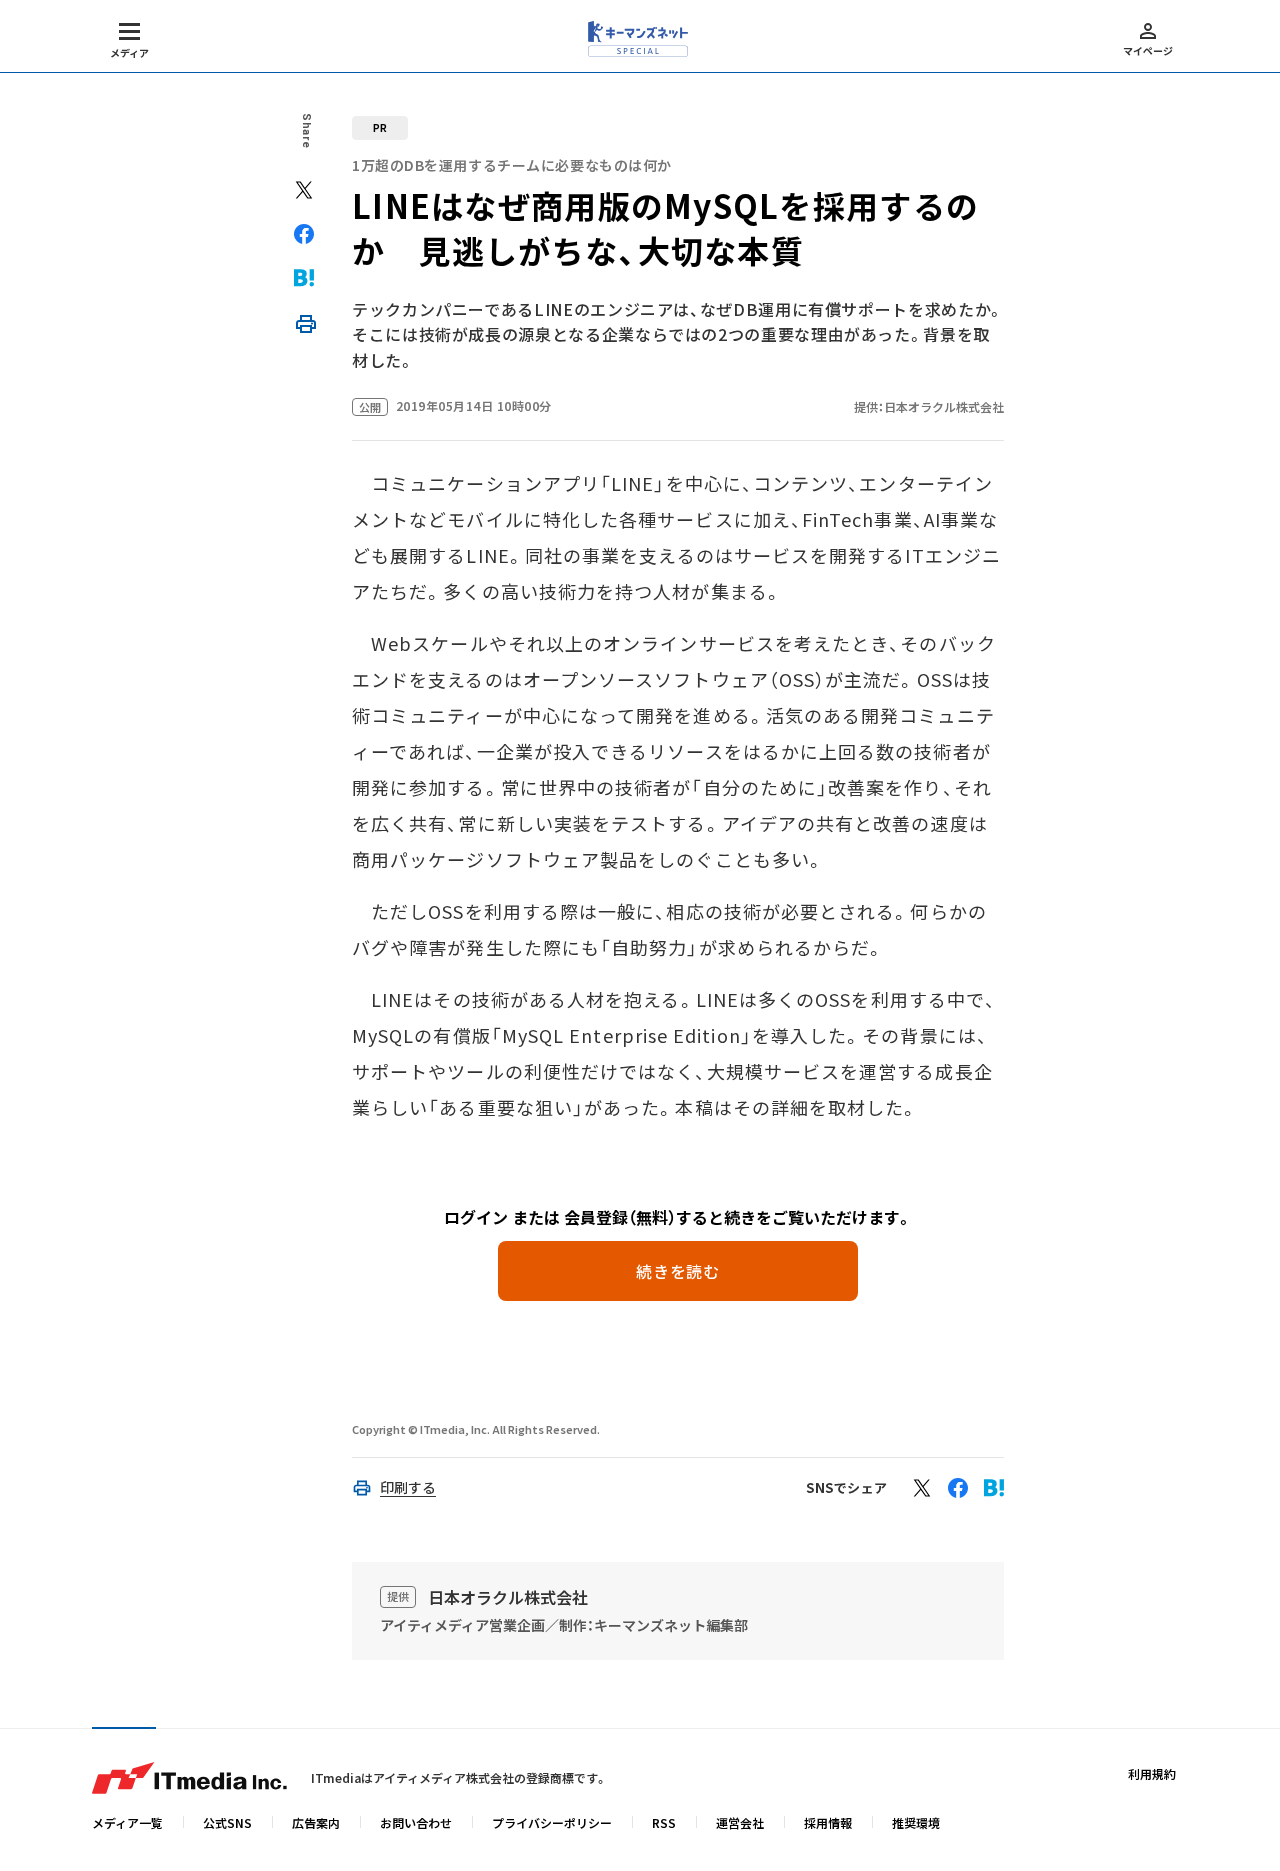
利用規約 (1152, 1773)
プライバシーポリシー (552, 1822)
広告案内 (316, 1822)
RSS (664, 1822)
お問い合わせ (416, 1822)
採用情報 (828, 1822)
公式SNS (227, 1822)
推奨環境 (916, 1822)
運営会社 (740, 1822)
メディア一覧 (127, 1822)
